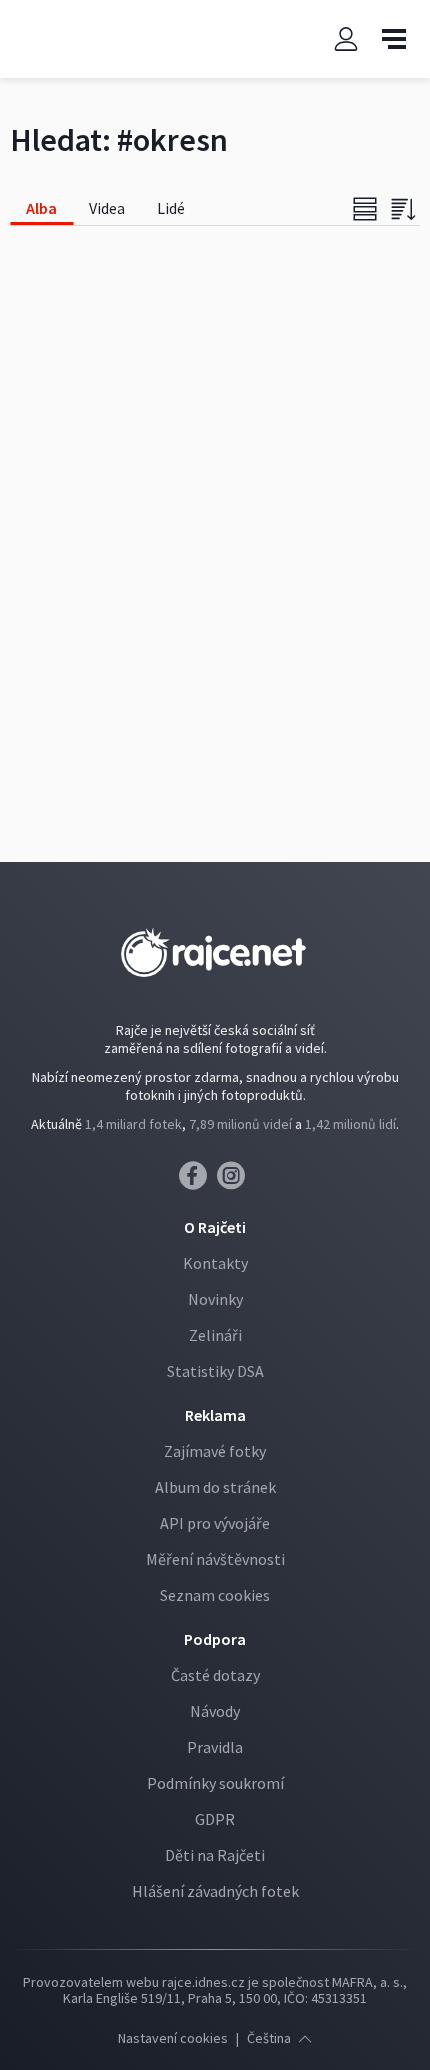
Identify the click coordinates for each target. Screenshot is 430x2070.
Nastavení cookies (173, 2038)
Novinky (215, 1299)
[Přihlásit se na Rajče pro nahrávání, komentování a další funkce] (346, 39)
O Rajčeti (215, 1227)
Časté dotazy (215, 1675)
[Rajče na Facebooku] (198, 1181)
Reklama (215, 1415)
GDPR (215, 1819)
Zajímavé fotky (215, 1451)
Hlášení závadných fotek (215, 1891)
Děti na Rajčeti (215, 1855)
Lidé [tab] (171, 208)
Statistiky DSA (215, 1371)
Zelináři (215, 1335)
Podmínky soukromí (215, 1783)
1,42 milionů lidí (350, 1124)
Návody (215, 1711)
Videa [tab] (107, 208)
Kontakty (215, 1263)
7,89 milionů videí (240, 1124)
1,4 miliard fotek (133, 1124)
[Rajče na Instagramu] (234, 1181)
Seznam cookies (215, 1595)
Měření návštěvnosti (215, 1559)
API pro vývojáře (215, 1523)
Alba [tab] (41, 208)
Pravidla (215, 1747)
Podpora (215, 1639)
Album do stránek (215, 1487)
